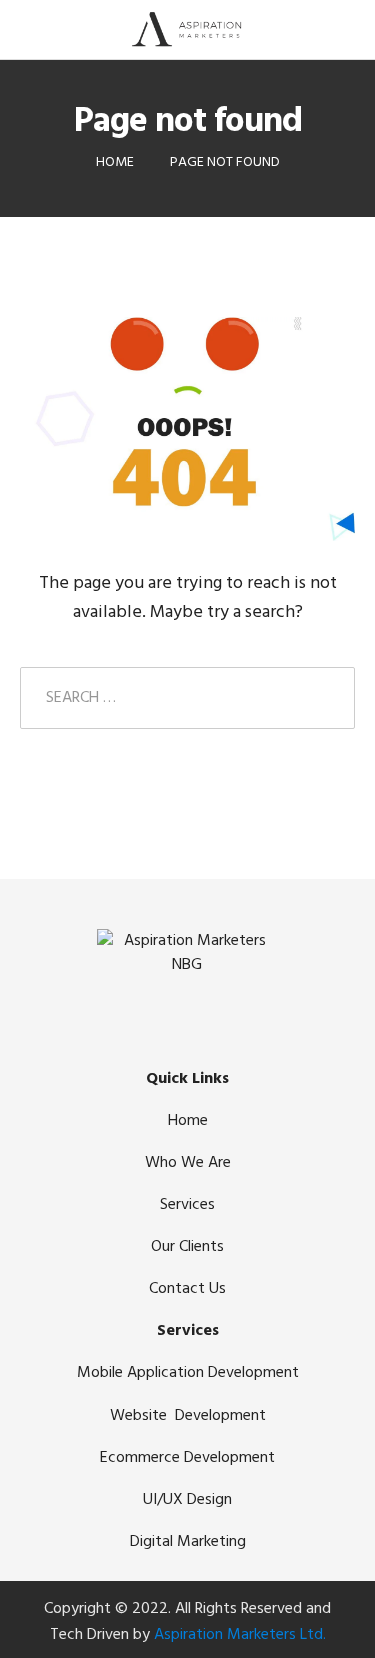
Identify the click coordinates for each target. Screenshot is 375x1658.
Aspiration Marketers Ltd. (240, 1635)
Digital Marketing (188, 1542)
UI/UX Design (187, 1500)
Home (188, 1121)
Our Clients (187, 1247)
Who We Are (188, 1163)
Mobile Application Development (188, 1373)
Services (187, 1205)
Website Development (188, 1416)
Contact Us (187, 1289)
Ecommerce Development (187, 1458)
